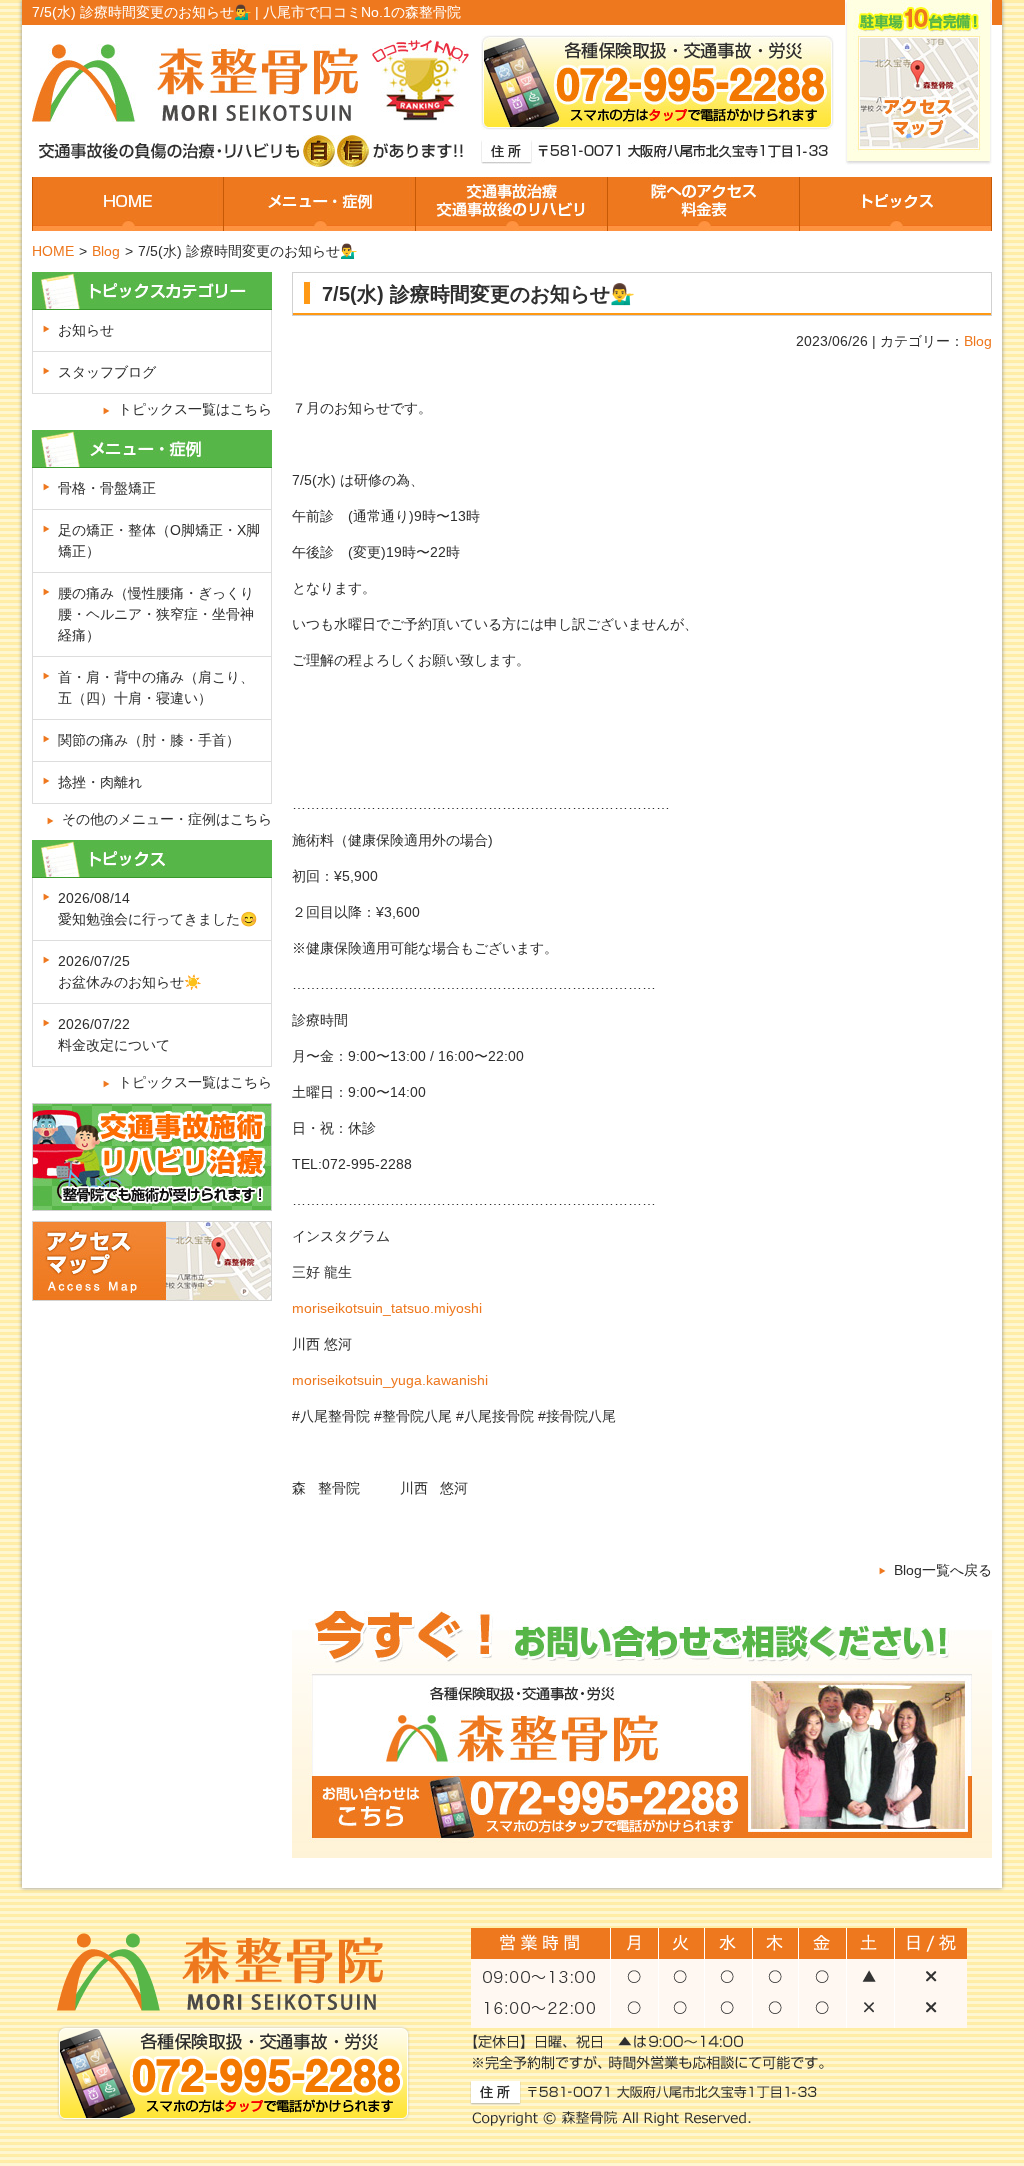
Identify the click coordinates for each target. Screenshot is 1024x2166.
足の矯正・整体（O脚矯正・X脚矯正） (159, 540)
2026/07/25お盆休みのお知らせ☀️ (129, 971)
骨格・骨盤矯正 (107, 488)
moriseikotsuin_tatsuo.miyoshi (387, 1308)
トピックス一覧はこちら (195, 409)
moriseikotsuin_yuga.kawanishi (390, 1380)
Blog (106, 251)
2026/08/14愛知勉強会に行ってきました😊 (157, 908)
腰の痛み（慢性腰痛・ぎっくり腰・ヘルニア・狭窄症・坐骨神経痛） (156, 614)
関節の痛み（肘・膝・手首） (149, 740)
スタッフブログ (107, 372)
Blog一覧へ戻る (943, 1570)
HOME (53, 251)
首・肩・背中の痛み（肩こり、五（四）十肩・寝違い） (156, 687)
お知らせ (86, 330)
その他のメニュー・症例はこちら (167, 819)
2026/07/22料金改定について (114, 1034)
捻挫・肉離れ (100, 782)
